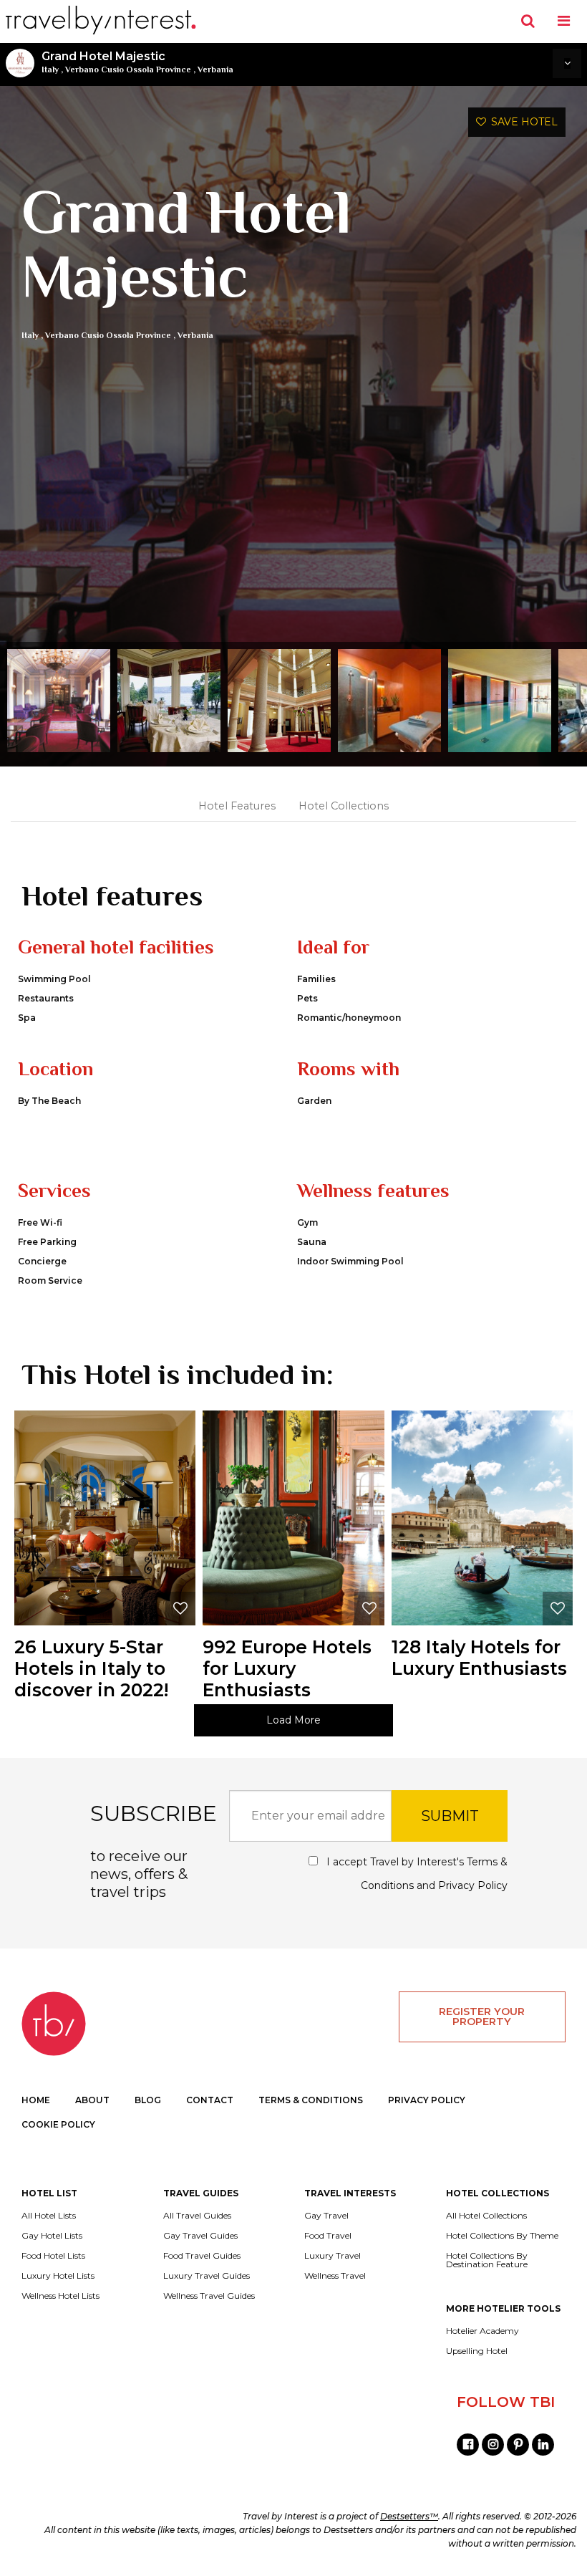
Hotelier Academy (482, 2331)
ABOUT (92, 2100)
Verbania (215, 69)
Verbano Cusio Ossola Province (128, 69)
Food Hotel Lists (53, 2256)
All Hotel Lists (49, 2216)
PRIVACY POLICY (427, 2100)
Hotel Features (237, 806)
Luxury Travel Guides (207, 2276)
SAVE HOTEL (522, 122)
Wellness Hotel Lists (60, 2296)
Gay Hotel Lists (52, 2236)
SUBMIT (450, 1816)
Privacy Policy (473, 1885)
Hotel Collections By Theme (502, 2236)
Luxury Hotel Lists (58, 2276)
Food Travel (328, 2236)
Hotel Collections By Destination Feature (487, 2260)
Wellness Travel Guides (209, 2296)
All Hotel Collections (486, 2216)
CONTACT (210, 2100)
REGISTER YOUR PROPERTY (482, 2017)
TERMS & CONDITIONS (311, 2100)
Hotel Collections (344, 806)
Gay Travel (326, 2216)
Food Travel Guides (202, 2256)
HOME (36, 2100)
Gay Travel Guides (200, 2236)
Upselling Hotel (477, 2351)
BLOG (148, 2100)
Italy (50, 69)
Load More (293, 1720)
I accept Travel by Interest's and (416, 1874)
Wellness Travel (335, 2276)
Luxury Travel (333, 2256)
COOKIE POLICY (58, 2124)
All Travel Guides (197, 2216)
